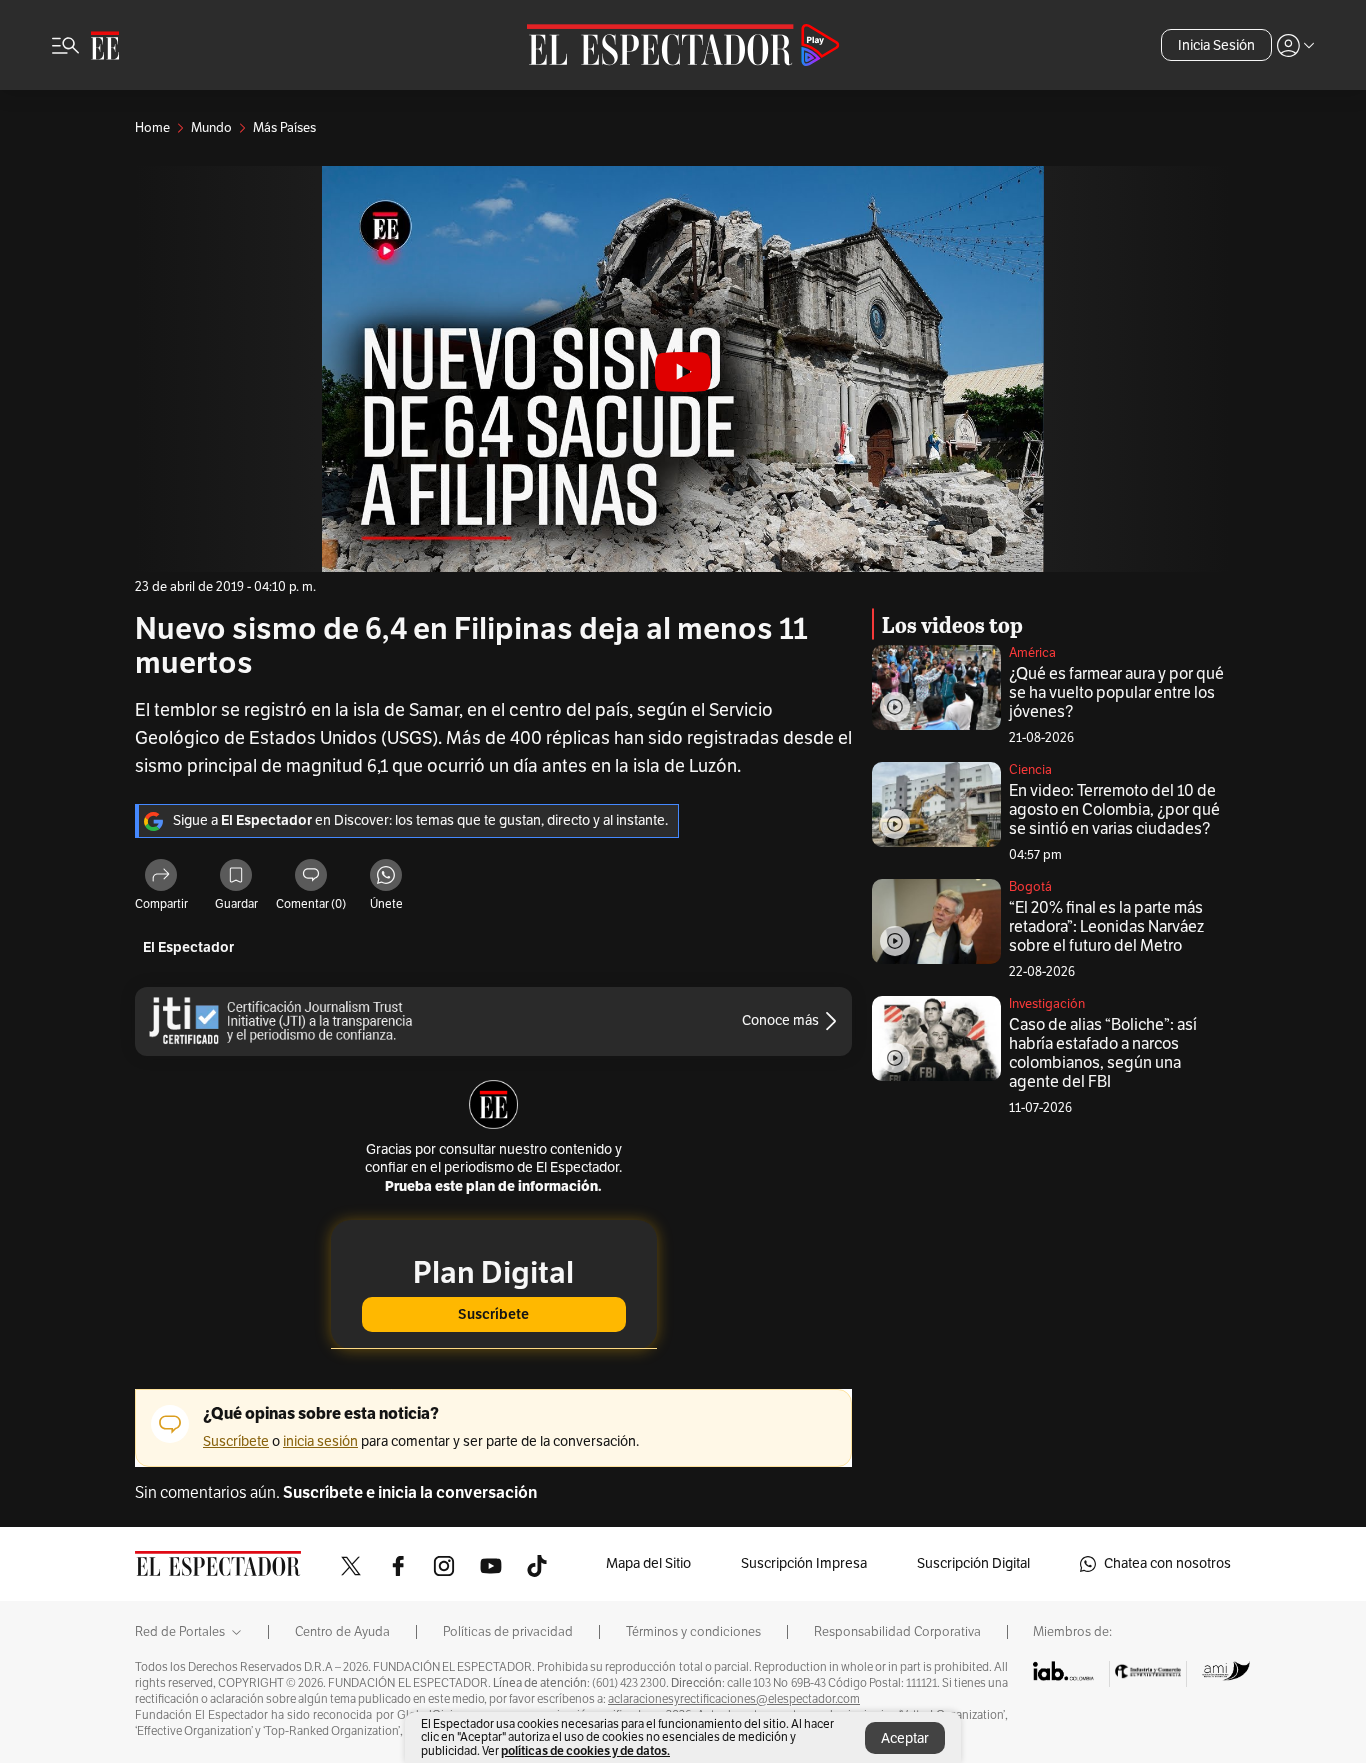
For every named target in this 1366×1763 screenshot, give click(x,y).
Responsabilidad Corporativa (897, 1632)
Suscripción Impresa (804, 1563)
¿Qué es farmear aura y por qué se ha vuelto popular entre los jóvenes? (1116, 693)
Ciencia (1030, 770)
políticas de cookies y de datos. (585, 1750)
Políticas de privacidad (508, 1632)
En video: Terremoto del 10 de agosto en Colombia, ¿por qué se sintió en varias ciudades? (1114, 810)
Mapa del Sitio (648, 1563)
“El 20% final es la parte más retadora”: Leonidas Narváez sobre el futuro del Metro (1106, 927)
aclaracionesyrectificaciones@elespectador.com (734, 1699)
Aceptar (905, 1738)
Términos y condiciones (693, 1632)
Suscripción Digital (973, 1563)
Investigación (1047, 1004)
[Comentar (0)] (311, 878)
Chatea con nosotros (1167, 1563)
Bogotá (1030, 887)
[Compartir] (161, 878)
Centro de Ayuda (342, 1632)
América (1032, 653)
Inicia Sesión (1216, 45)
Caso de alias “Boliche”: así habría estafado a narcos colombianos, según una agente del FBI (1103, 1053)
